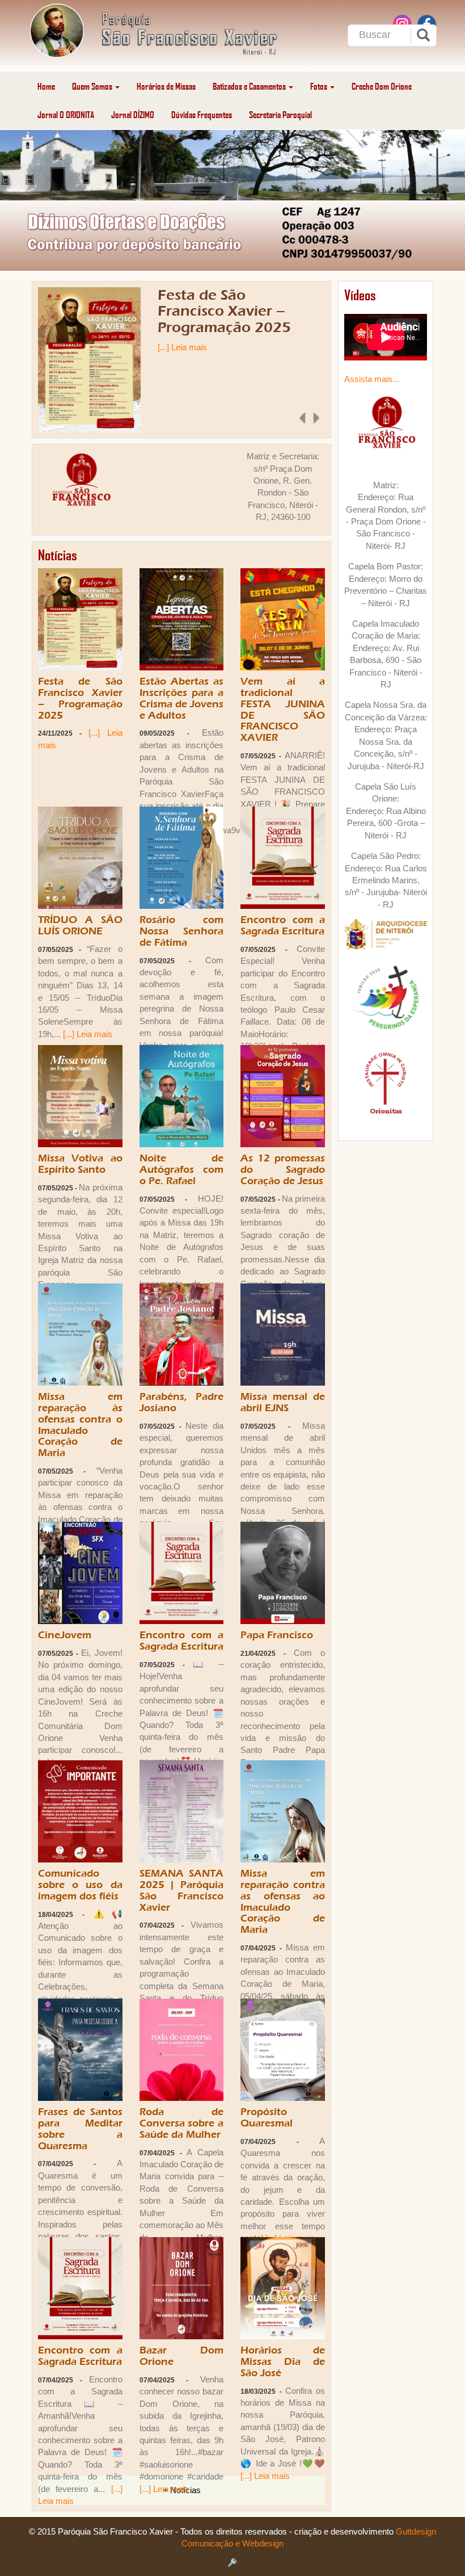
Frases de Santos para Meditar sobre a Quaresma (80, 2129)
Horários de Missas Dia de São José (283, 2362)
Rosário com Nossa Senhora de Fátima (182, 931)
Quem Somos (93, 86)
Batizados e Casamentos (250, 86)
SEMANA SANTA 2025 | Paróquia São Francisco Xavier (182, 1890)
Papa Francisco (277, 1635)
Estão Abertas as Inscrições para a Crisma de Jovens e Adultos (182, 698)
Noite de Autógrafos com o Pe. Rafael (182, 1170)
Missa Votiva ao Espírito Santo (80, 1164)
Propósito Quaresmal (267, 2118)
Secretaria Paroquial (280, 114)
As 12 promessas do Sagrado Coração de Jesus (283, 1170)
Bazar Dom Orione (182, 2356)
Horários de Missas (166, 86)
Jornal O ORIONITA (66, 114)
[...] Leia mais (182, 347)
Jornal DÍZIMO (133, 114)
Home (46, 86)
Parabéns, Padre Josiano (182, 1402)
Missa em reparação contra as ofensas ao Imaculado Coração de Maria (283, 1902)
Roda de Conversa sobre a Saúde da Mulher (182, 2123)
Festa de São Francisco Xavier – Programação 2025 (224, 311)
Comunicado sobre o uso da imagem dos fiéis (80, 1885)
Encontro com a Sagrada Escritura (283, 926)
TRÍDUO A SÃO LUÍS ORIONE (80, 926)
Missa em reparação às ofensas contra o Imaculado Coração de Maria (80, 1425)
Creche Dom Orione (382, 86)
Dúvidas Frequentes (202, 114)
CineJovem (65, 1635)
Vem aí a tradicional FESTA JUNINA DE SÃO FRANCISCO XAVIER (283, 710)
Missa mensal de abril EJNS (283, 1402)
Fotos (320, 86)
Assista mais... (372, 379)
